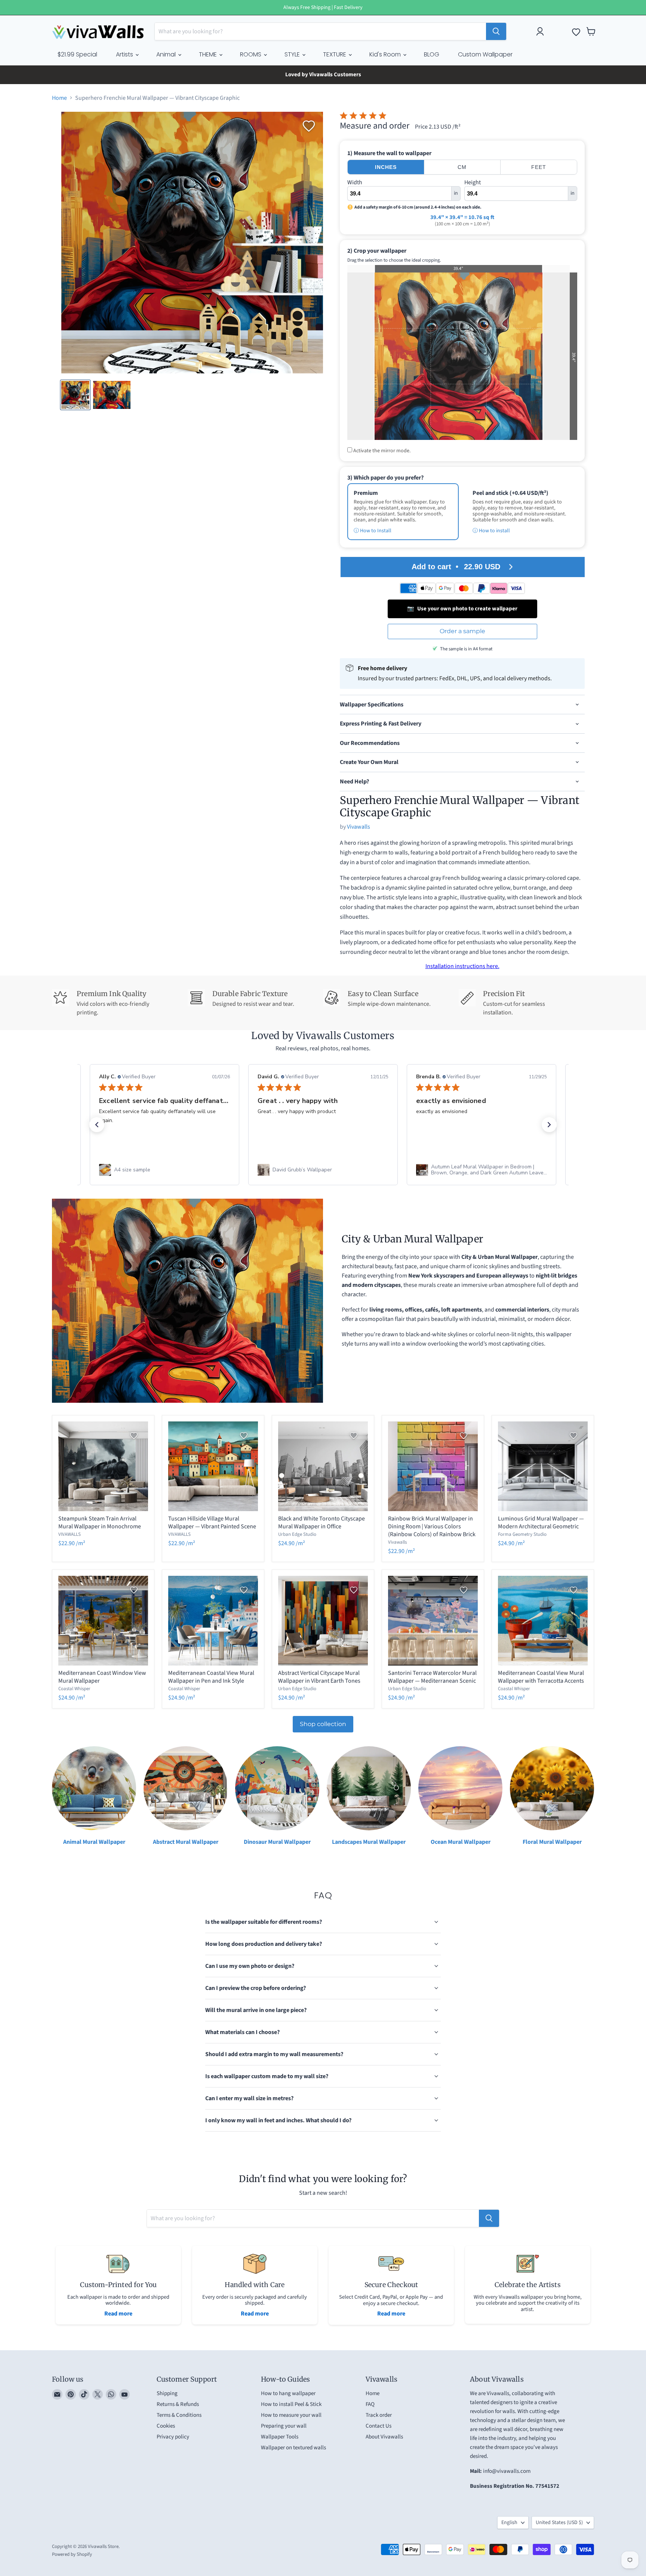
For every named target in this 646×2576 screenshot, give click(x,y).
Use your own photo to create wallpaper (462, 609)
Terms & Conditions (179, 2415)
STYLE (293, 54)
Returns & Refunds (178, 2404)
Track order (379, 2415)
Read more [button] (471, 1138)
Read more (118, 2314)
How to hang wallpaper (288, 2393)
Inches (386, 167)
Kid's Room (386, 54)
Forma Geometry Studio (522, 1534)
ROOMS (251, 54)
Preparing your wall (284, 2426)
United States (559, 2523)
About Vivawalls (384, 2437)
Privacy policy (173, 2437)
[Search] (496, 31)
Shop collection (323, 1724)
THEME (209, 54)
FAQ (370, 2404)
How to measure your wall (291, 2415)
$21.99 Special (77, 54)
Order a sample (462, 631)
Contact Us (379, 2426)
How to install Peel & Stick (291, 2404)
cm (462, 167)
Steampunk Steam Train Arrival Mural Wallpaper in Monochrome (100, 1523)
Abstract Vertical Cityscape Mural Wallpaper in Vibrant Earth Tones (319, 1677)
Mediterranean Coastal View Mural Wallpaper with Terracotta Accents (541, 1677)
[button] (97, 1125)
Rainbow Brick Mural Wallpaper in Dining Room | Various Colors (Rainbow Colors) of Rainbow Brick (432, 1526)
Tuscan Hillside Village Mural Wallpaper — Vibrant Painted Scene (212, 1523)
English (509, 2523)
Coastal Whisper (74, 1689)
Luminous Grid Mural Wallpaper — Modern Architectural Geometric (541, 1523)
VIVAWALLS (70, 1534)
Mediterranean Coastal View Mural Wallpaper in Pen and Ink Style (211, 1677)
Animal (167, 54)
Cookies (166, 2426)
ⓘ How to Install (373, 531)
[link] (164, 1170)
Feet (539, 167)
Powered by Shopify (72, 2554)
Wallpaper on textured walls (293, 2448)
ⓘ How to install (491, 531)
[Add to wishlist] (309, 126)
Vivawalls (359, 827)
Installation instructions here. (462, 966)
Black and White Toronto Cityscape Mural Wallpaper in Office (322, 1523)
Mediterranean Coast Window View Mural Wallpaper (102, 1677)
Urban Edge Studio (297, 1534)
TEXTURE (335, 54)
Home (59, 98)
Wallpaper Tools (280, 2437)
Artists (125, 54)
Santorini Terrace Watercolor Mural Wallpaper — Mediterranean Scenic (432, 1677)
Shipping (167, 2393)
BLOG (432, 54)
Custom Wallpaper (485, 54)
